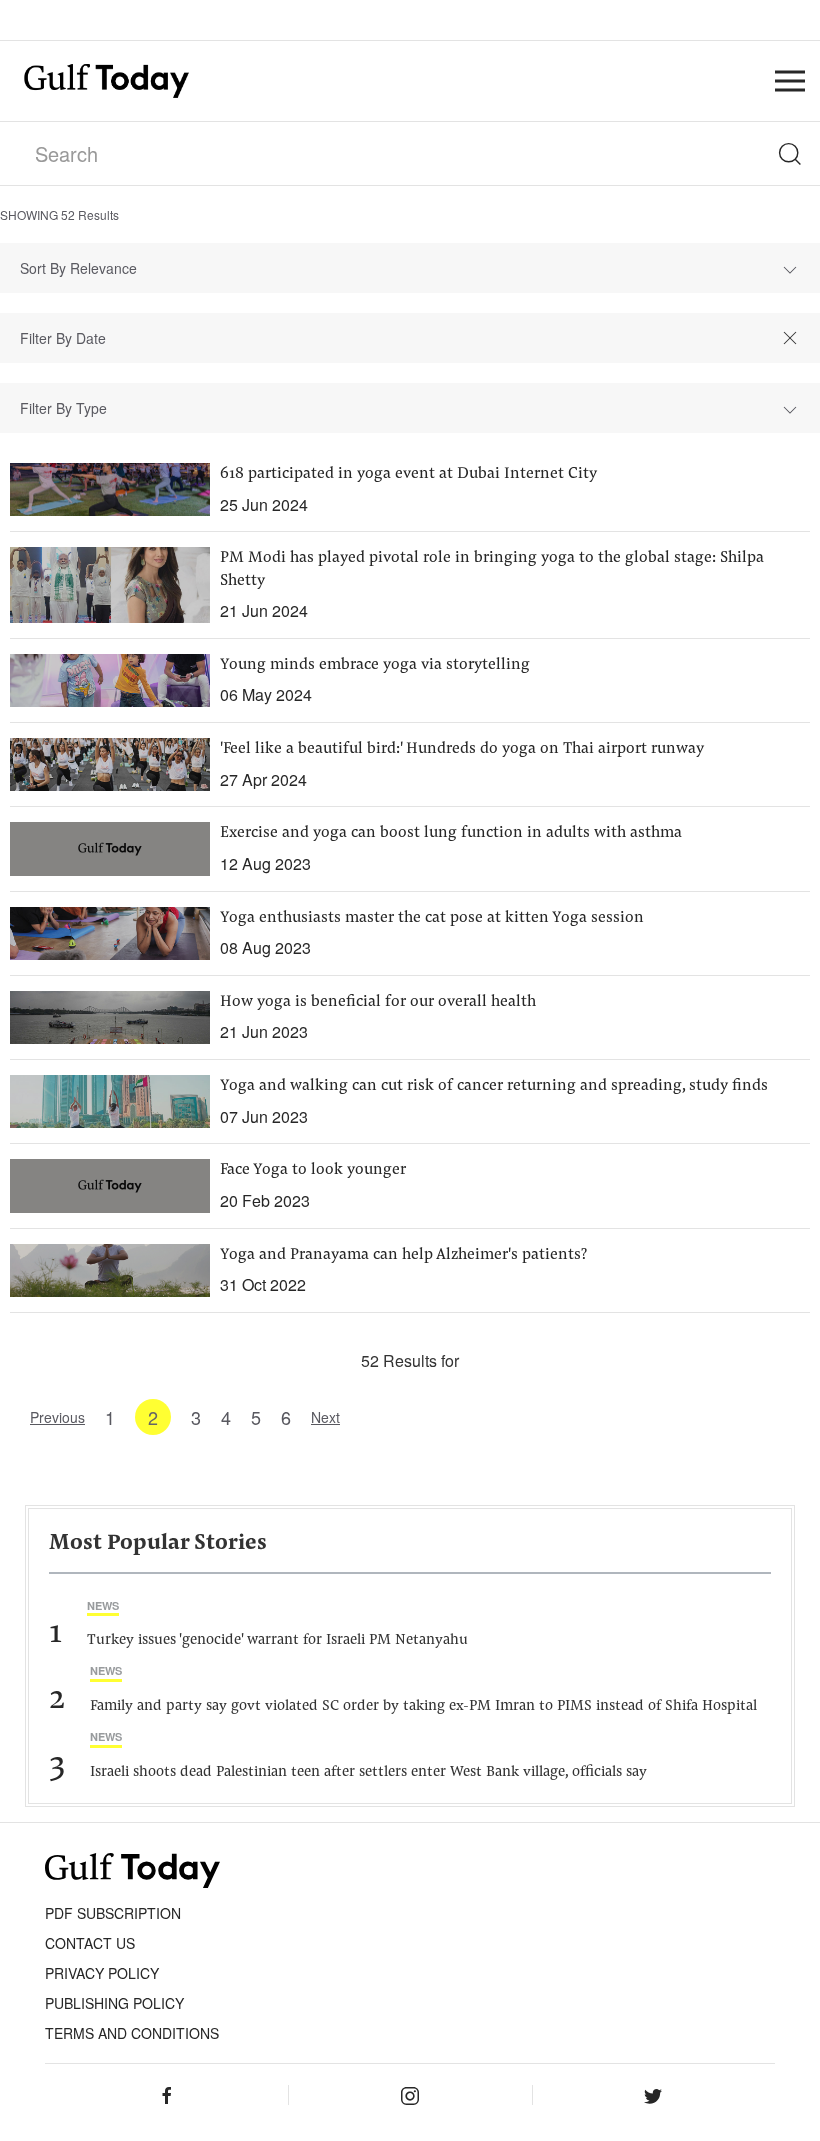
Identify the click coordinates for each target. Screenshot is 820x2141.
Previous (57, 1417)
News (103, 1605)
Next (325, 1417)
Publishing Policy (114, 2003)
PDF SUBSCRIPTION (113, 1913)
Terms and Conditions (132, 2033)
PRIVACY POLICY (102, 1973)
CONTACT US (90, 1943)
